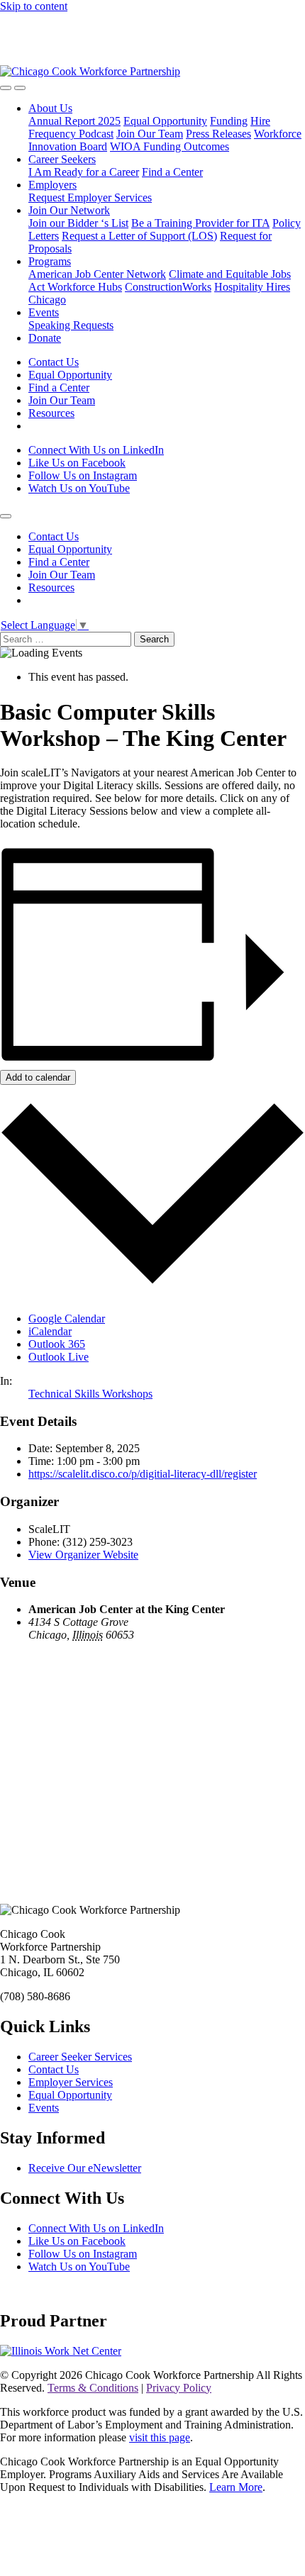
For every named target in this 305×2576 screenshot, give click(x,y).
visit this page (160, 2437)
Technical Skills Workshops (90, 1394)
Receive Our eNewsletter (85, 2168)
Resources (51, 413)
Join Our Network (69, 210)
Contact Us (54, 362)
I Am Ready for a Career (84, 172)
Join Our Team (150, 134)
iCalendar (50, 1331)
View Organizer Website (83, 1555)
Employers (52, 185)
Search (154, 639)
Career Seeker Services (80, 2057)
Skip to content (34, 6)
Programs (50, 261)
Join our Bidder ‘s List (78, 223)
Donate (45, 338)
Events (44, 312)
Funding (229, 121)
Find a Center (172, 172)
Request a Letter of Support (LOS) (139, 236)
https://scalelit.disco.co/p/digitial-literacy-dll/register (143, 1474)
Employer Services (71, 2082)
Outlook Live (59, 1357)
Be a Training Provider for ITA (200, 223)
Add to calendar (38, 1077)
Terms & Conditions (93, 2388)
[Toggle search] (6, 88)
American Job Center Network (97, 274)
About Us (50, 108)
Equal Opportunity (165, 121)
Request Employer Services (90, 197)
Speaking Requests (71, 325)
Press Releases (218, 134)
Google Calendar (67, 1318)
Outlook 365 (57, 1344)
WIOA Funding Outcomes (170, 146)
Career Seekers (62, 159)
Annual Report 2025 (74, 121)
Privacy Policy (179, 2388)
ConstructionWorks (168, 287)
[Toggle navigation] (20, 88)
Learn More (236, 2487)
